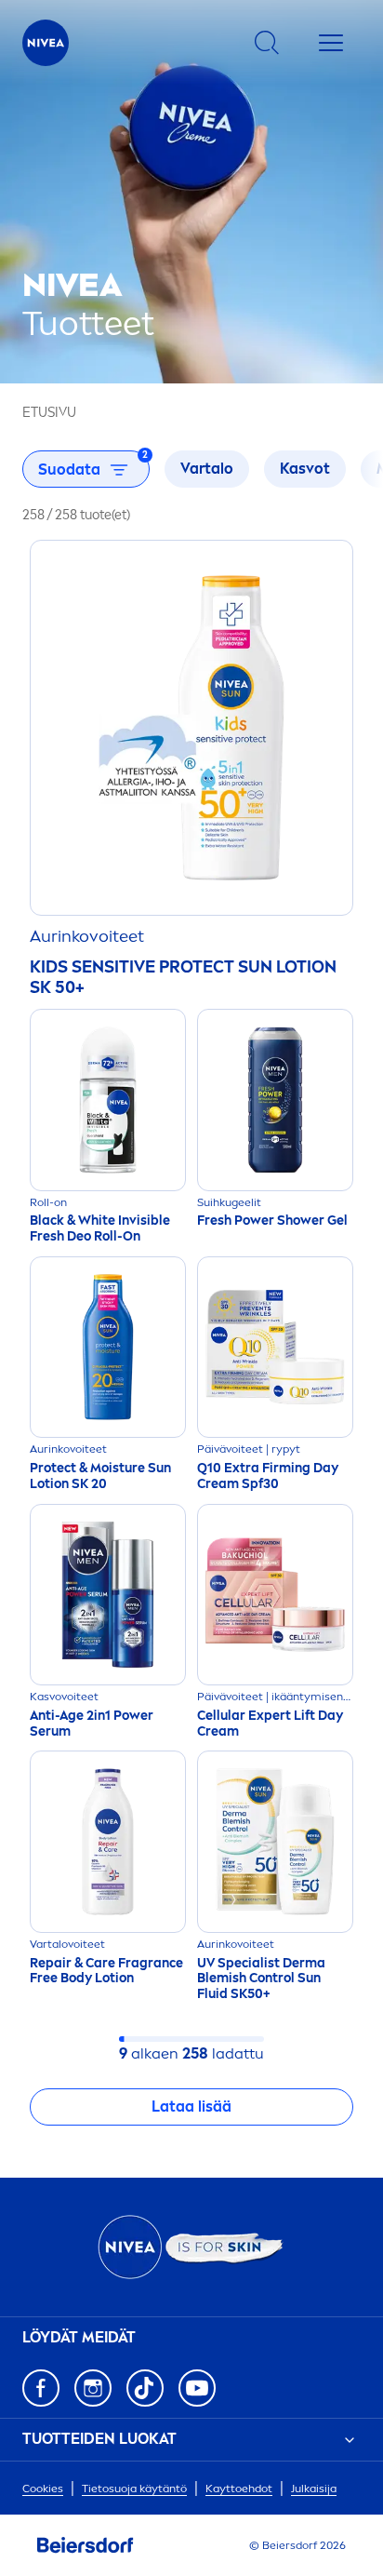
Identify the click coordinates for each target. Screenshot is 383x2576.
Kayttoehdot (239, 2489)
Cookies (43, 2489)
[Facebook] (41, 2388)
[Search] (267, 43)
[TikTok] (145, 2388)
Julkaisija (314, 2489)
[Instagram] (93, 2388)
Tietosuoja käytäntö (134, 2489)
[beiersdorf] (86, 2545)
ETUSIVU (49, 413)
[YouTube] (197, 2388)
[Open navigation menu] (331, 43)
